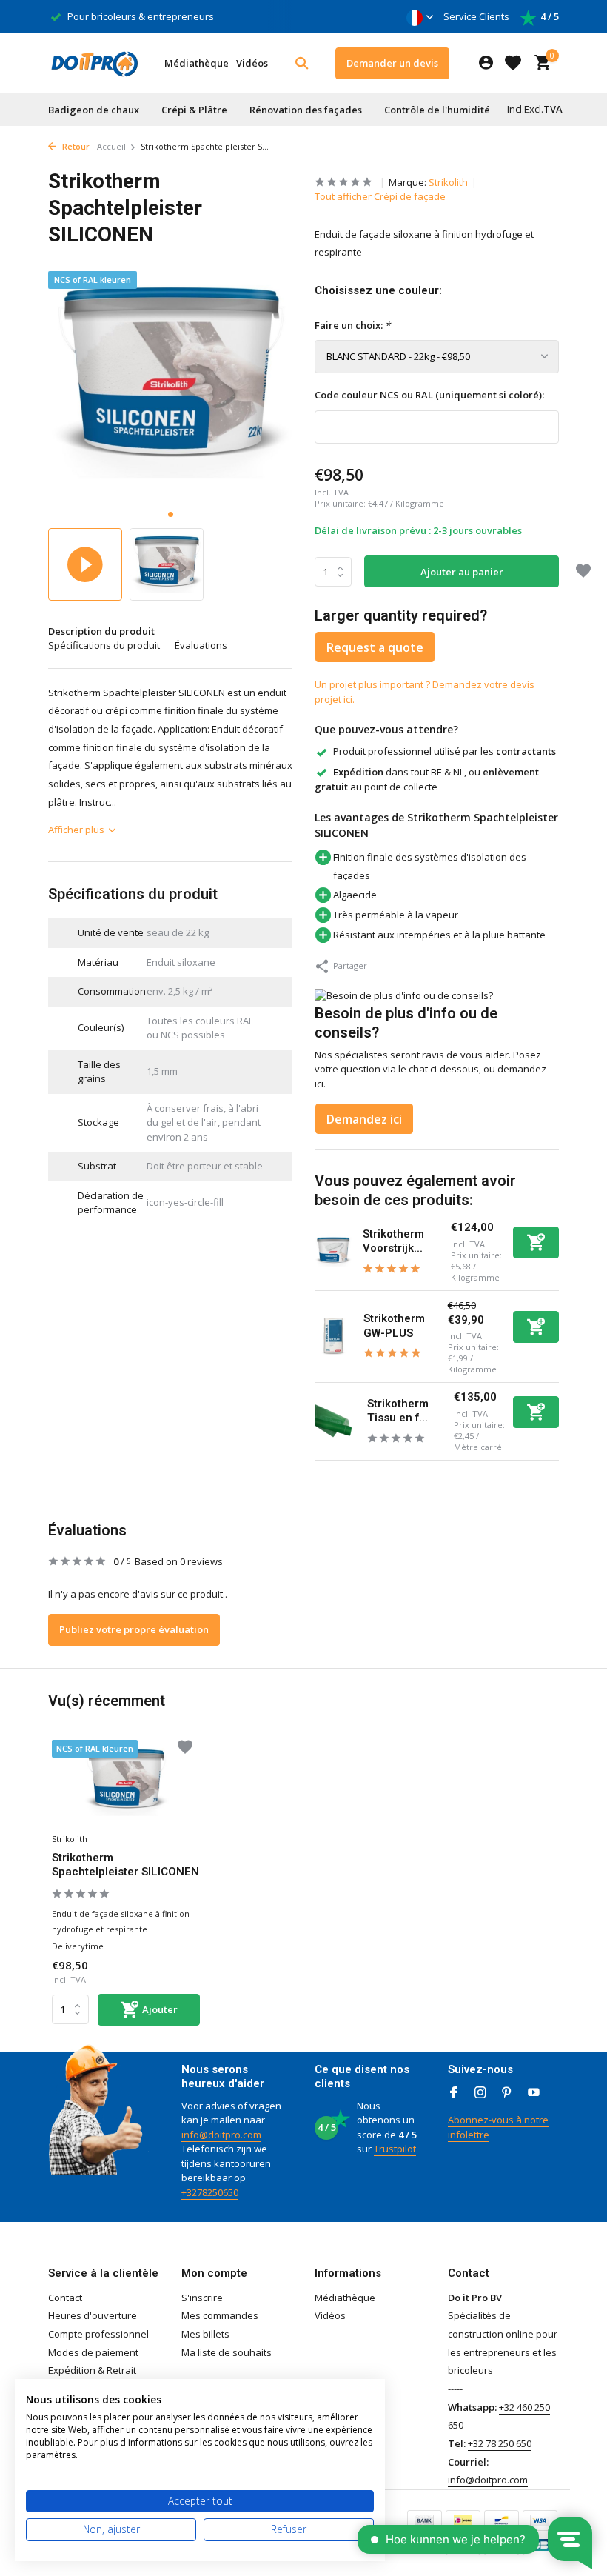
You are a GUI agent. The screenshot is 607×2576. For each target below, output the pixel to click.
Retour (75, 146)
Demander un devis (392, 63)
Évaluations (201, 645)
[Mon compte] (486, 63)
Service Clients (476, 16)
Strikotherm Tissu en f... (398, 1411)
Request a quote (375, 647)
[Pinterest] (507, 2093)
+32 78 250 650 (500, 2443)
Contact (65, 2298)
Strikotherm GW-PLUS (394, 1326)
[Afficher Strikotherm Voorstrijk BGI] (333, 1252)
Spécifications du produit (104, 645)
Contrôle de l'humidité (437, 110)
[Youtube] (534, 2093)
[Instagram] (480, 2093)
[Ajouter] (536, 1242)
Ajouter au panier (462, 572)
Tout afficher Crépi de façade (380, 196)
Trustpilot (395, 2149)
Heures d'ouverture (93, 2315)
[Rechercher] (302, 63)
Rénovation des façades (306, 110)
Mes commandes (220, 2315)
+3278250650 (210, 2192)
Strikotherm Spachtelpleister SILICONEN (125, 1865)
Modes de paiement (93, 2352)
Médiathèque (197, 63)
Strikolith (448, 182)
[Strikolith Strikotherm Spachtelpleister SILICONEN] (126, 1783)
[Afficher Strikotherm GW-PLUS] (333, 1337)
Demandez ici (364, 1119)
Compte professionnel (98, 2334)
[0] (539, 63)
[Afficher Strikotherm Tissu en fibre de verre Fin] (335, 1421)
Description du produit (101, 631)
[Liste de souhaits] (513, 63)
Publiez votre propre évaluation (134, 1629)
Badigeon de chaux (94, 110)
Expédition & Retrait (92, 2370)
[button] (171, 514)
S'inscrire (202, 2298)
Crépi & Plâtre (194, 110)
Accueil (111, 146)
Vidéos (252, 63)
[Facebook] (454, 2093)
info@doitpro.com (221, 2135)
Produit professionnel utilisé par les (445, 751)
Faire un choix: (352, 325)
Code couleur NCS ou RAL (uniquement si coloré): (429, 395)
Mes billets (205, 2334)
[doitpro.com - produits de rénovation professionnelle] (94, 63)
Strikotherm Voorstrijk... (393, 1241)
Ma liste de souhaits (227, 2352)
